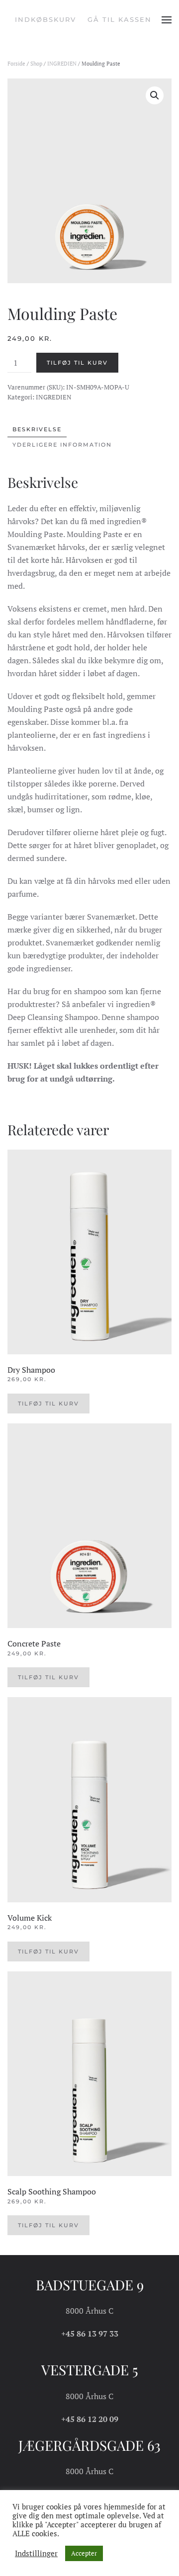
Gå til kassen (120, 19)
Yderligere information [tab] (62, 445)
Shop (36, 64)
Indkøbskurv (45, 19)
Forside (16, 64)
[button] (167, 20)
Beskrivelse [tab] (37, 429)
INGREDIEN (62, 64)
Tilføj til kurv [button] (48, 1404)
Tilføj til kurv (77, 363)
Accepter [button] (84, 2553)
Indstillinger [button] (36, 2554)
